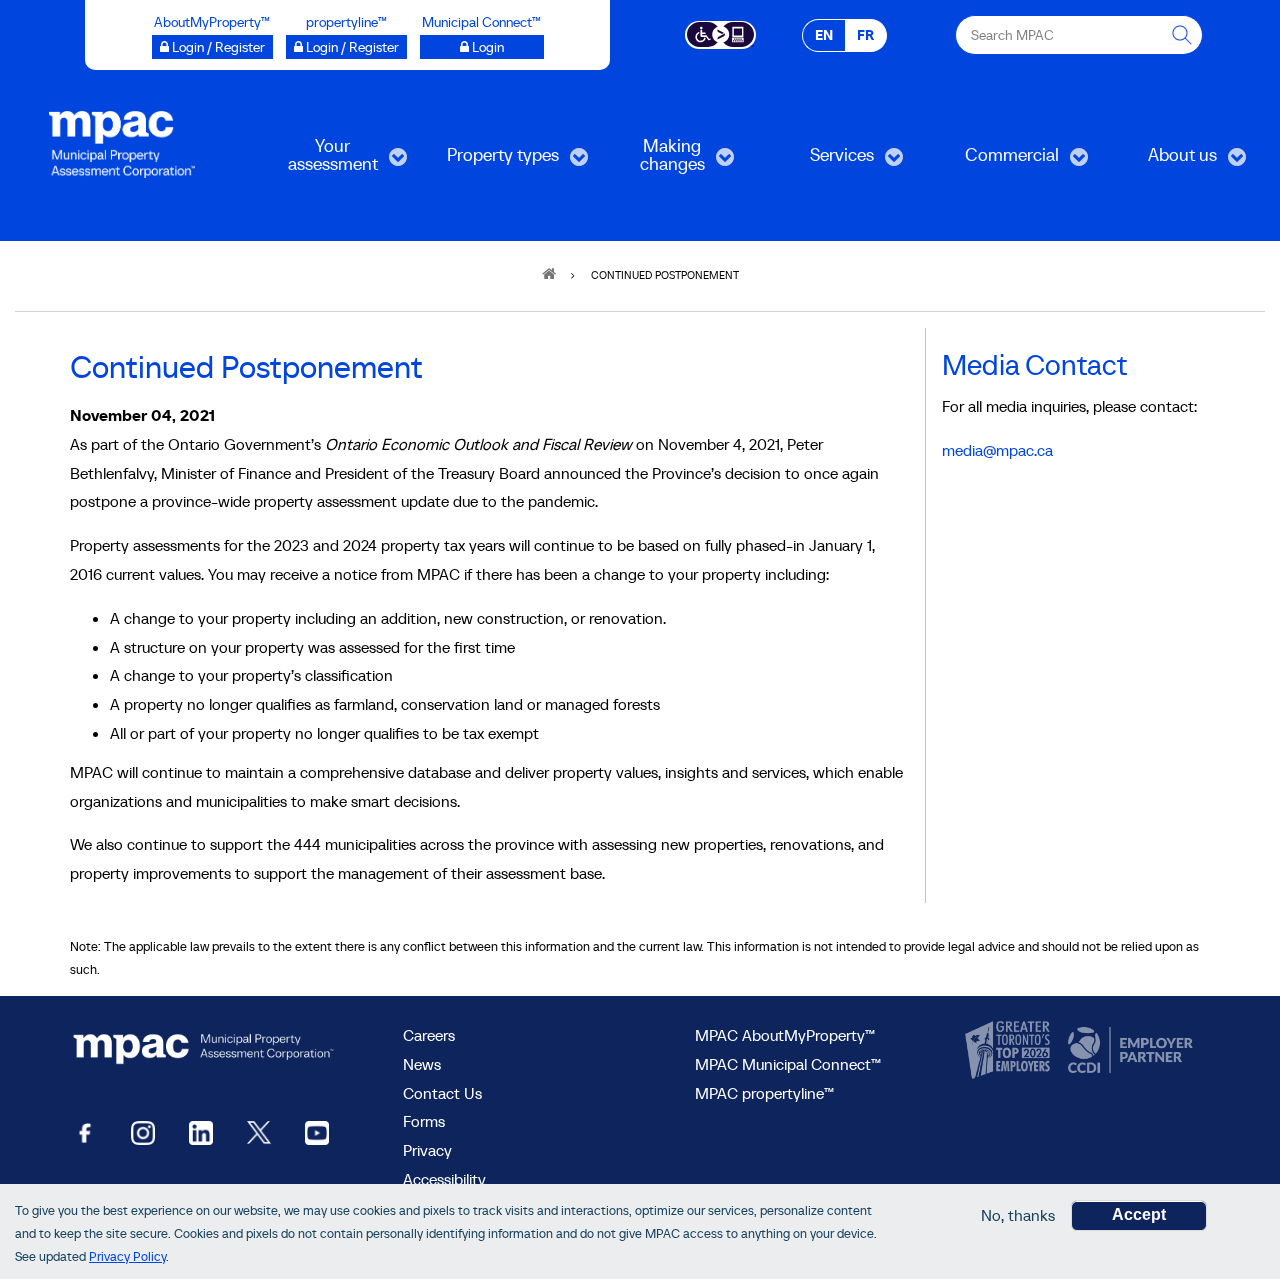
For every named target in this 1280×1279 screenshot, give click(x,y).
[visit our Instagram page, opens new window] (143, 1131)
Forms (424, 1121)
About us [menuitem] (1158, 161)
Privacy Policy (127, 1257)
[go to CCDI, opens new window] (1128, 1051)
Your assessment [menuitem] (315, 161)
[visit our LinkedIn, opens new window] (201, 1131)
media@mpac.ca (997, 450)
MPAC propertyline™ (764, 1093)
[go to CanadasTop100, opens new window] (1010, 1051)
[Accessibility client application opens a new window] (720, 33)
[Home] (122, 143)
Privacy (427, 1150)
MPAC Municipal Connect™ (788, 1064)
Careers (429, 1035)
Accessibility (444, 1179)
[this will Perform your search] (1183, 35)
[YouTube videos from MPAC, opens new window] (317, 1131)
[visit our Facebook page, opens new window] (85, 1131)
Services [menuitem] (817, 161)
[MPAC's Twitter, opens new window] (259, 1131)
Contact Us (442, 1093)
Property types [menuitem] (490, 161)
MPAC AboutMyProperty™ (785, 1035)
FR (865, 35)
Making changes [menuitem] (648, 161)
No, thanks (1018, 1215)
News (422, 1064)
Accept (1139, 1214)
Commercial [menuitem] (995, 161)
